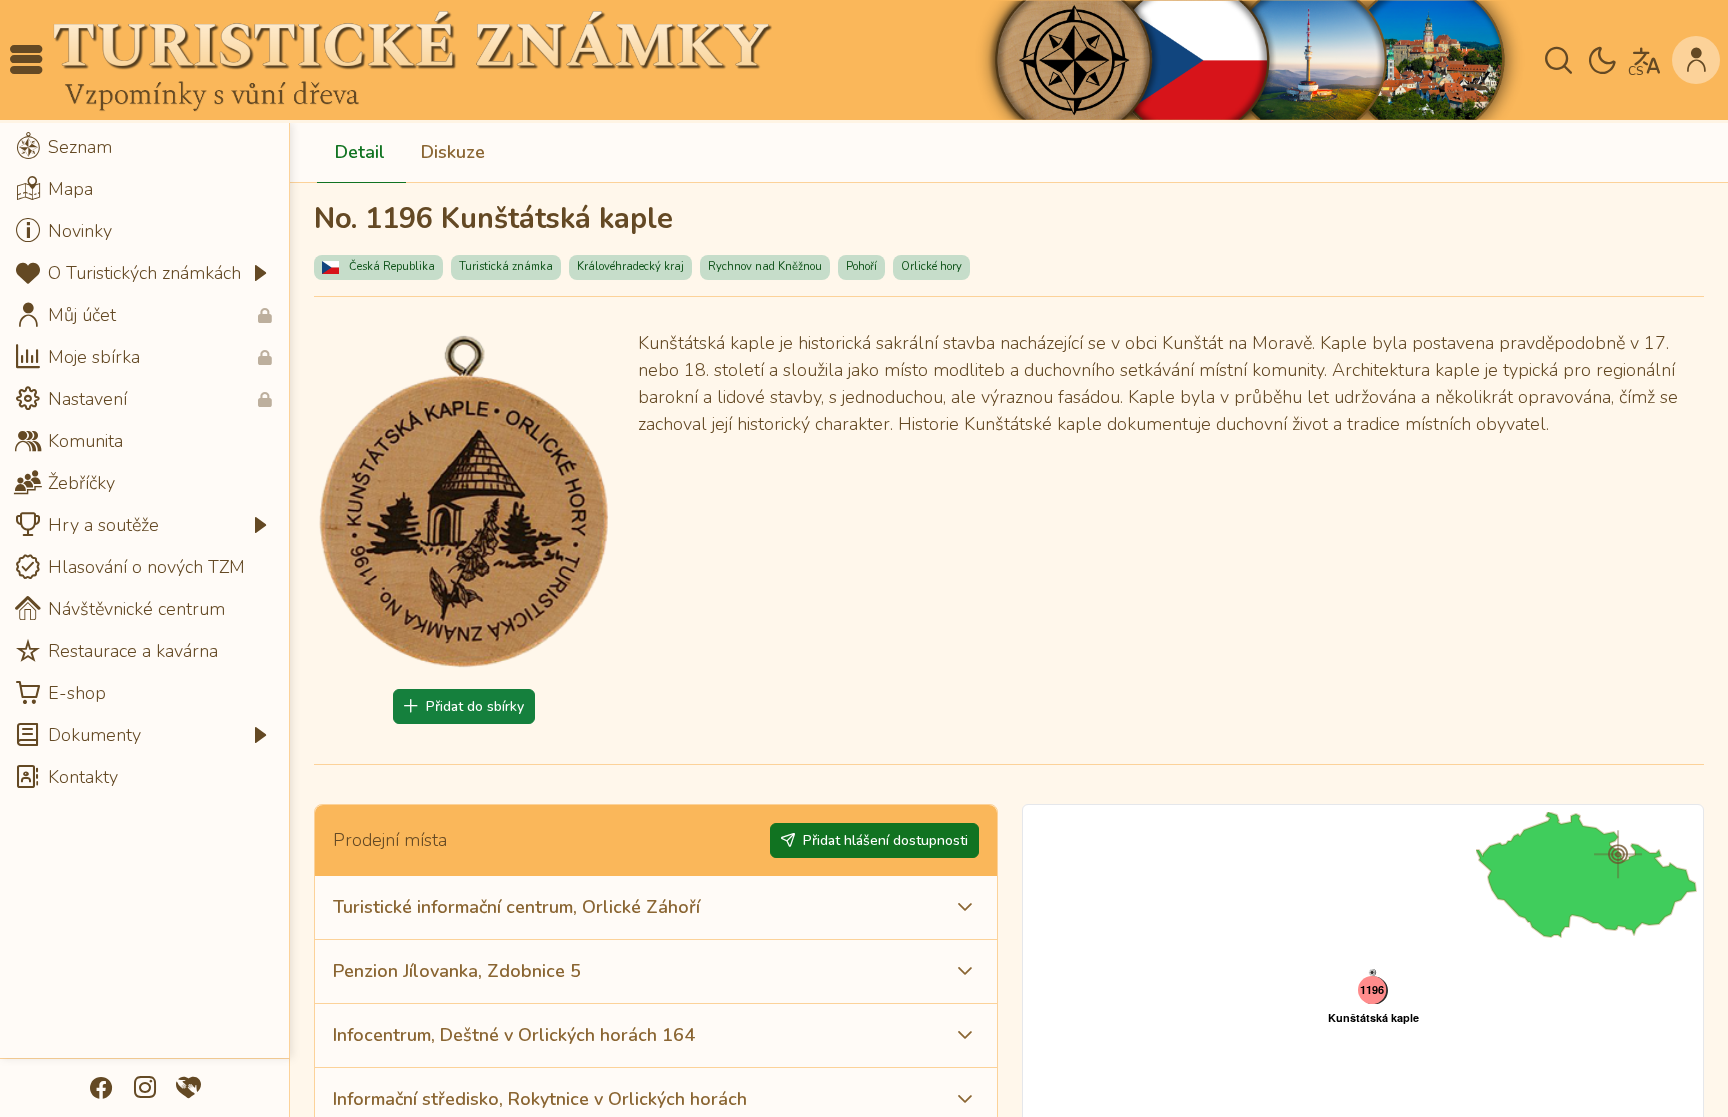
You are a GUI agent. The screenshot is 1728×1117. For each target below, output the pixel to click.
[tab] (360, 153)
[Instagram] (145, 1088)
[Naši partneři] (189, 1088)
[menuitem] (144, 147)
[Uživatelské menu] (1696, 60)
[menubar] (144, 462)
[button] (26, 60)
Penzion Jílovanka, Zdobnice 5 (457, 971)
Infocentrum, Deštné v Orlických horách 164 (514, 1035)
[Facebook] (101, 1088)
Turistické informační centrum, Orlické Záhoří (516, 907)
